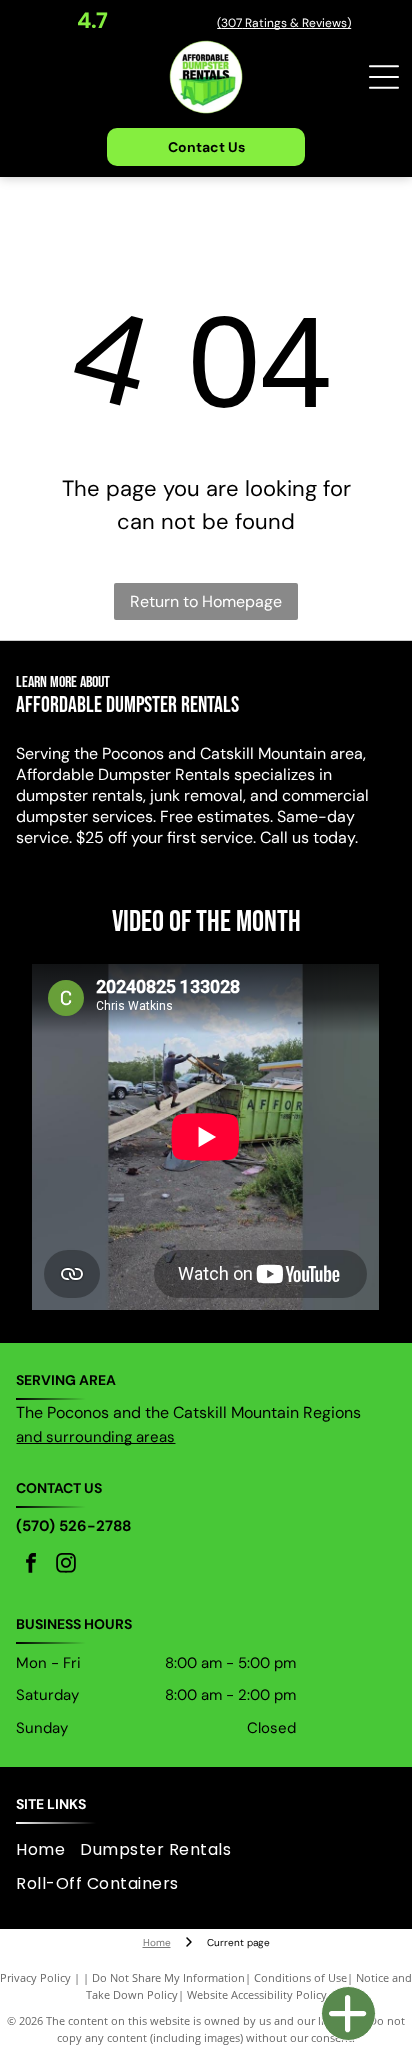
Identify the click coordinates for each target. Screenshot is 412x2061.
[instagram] (66, 1565)
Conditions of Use (300, 1977)
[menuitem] (48, 1849)
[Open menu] (384, 77)
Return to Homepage (206, 601)
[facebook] (31, 1565)
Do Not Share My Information (168, 1977)
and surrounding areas (95, 1437)
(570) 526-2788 (73, 1526)
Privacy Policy (35, 1977)
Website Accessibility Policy (257, 1994)
